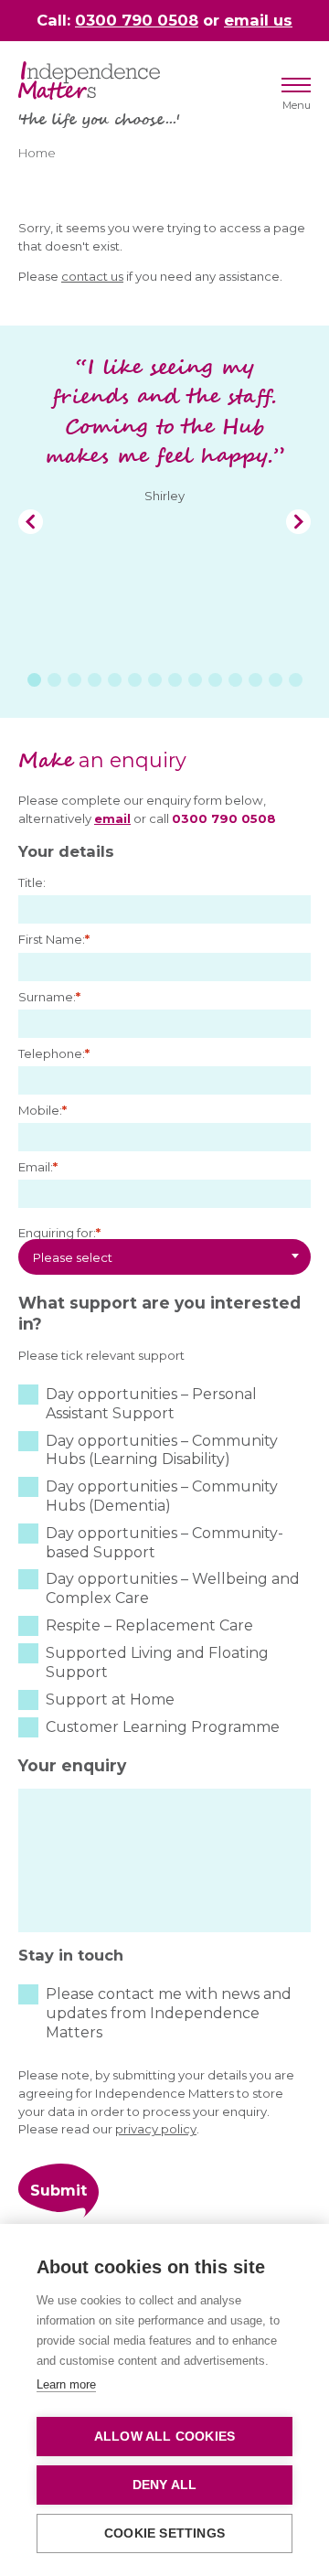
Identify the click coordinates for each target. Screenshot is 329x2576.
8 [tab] (175, 680)
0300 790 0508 (137, 20)
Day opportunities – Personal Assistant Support (151, 1404)
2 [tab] (54, 680)
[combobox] (164, 1257)
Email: (38, 1167)
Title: (32, 882)
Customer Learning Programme (163, 1727)
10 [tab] (215, 680)
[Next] (298, 522)
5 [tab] (115, 680)
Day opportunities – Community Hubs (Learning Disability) (162, 1450)
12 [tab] (255, 680)
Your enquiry (72, 1765)
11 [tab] (235, 680)
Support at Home (110, 1700)
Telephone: (54, 1053)
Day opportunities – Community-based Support (164, 1543)
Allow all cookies (164, 2437)
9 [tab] (195, 680)
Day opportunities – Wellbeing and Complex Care (173, 1588)
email (112, 818)
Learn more (66, 2384)
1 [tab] (34, 680)
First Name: (54, 939)
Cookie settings (164, 2533)
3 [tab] (74, 680)
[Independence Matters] (89, 80)
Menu (297, 105)
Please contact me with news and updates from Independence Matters (169, 2013)
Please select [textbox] (73, 1257)
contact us (92, 276)
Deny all (165, 2485)
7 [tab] (155, 680)
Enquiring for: (59, 1233)
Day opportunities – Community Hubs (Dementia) (162, 1496)
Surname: (49, 997)
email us (258, 20)
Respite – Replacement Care (149, 1625)
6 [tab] (135, 680)
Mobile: (42, 1110)
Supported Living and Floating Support (157, 1662)
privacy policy (156, 2129)
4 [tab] (95, 680)
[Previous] (31, 522)
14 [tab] (296, 680)
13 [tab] (276, 680)
